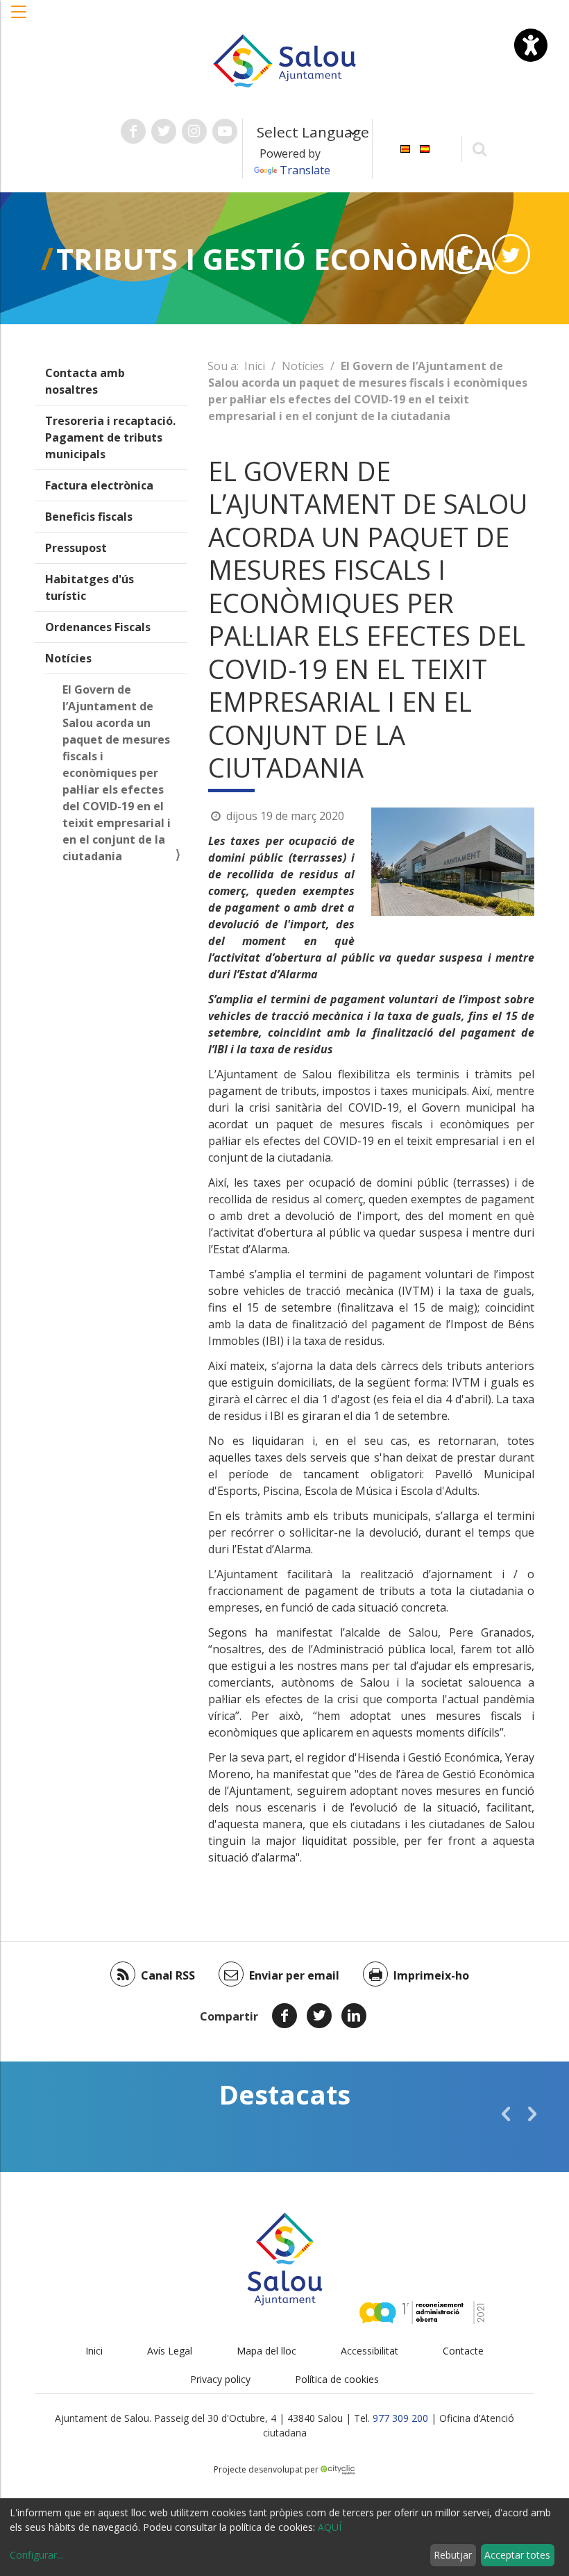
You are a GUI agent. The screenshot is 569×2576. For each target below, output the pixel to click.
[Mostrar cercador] (480, 148)
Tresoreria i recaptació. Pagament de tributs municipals (110, 437)
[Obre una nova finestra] (133, 131)
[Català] (405, 148)
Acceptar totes (517, 2555)
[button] (19, 19)
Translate (305, 170)
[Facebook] (284, 2016)
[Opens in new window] (463, 254)
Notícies (68, 658)
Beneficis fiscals (89, 517)
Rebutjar (453, 2555)
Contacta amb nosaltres (85, 381)
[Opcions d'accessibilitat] (531, 45)
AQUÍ (330, 2527)
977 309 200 (400, 2418)
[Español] (425, 148)
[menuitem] (405, 148)
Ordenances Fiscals (98, 627)
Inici (255, 366)
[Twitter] (319, 2016)
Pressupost (76, 548)
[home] (284, 60)
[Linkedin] (354, 2016)
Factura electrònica (99, 485)
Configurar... (36, 2555)
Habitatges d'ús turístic (90, 587)
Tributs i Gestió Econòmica (275, 259)
